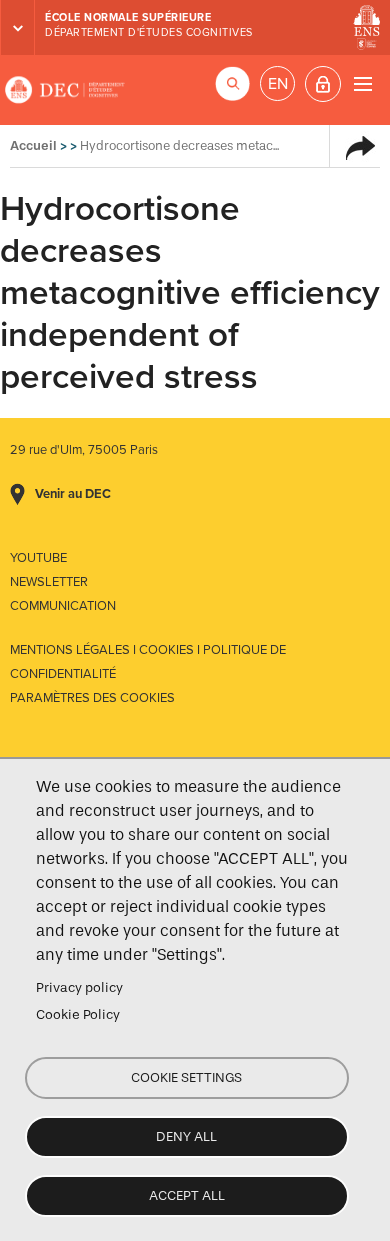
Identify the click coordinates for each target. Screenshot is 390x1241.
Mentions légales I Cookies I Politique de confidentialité (148, 662)
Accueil (33, 145)
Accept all (187, 1195)
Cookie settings (186, 1077)
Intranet (323, 84)
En (278, 84)
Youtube (38, 558)
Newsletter (49, 582)
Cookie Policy (78, 1014)
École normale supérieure (128, 17)
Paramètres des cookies (92, 698)
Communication (63, 606)
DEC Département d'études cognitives (65, 90)
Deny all (186, 1136)
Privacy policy (79, 987)
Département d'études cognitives (149, 32)
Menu (362, 83)
